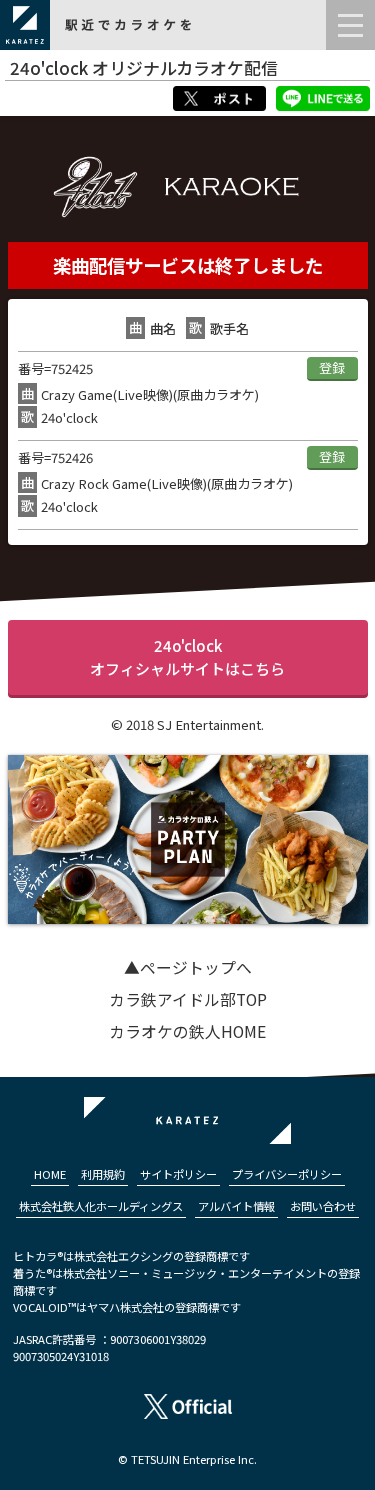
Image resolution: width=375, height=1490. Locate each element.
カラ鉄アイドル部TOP (188, 999)
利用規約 (103, 1174)
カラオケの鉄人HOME (187, 1031)
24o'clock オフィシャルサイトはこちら (187, 657)
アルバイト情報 (236, 1206)
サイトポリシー (178, 1174)
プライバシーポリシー (287, 1174)
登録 (332, 367)
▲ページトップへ (188, 967)
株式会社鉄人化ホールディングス (101, 1206)
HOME (50, 1174)
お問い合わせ (323, 1206)
